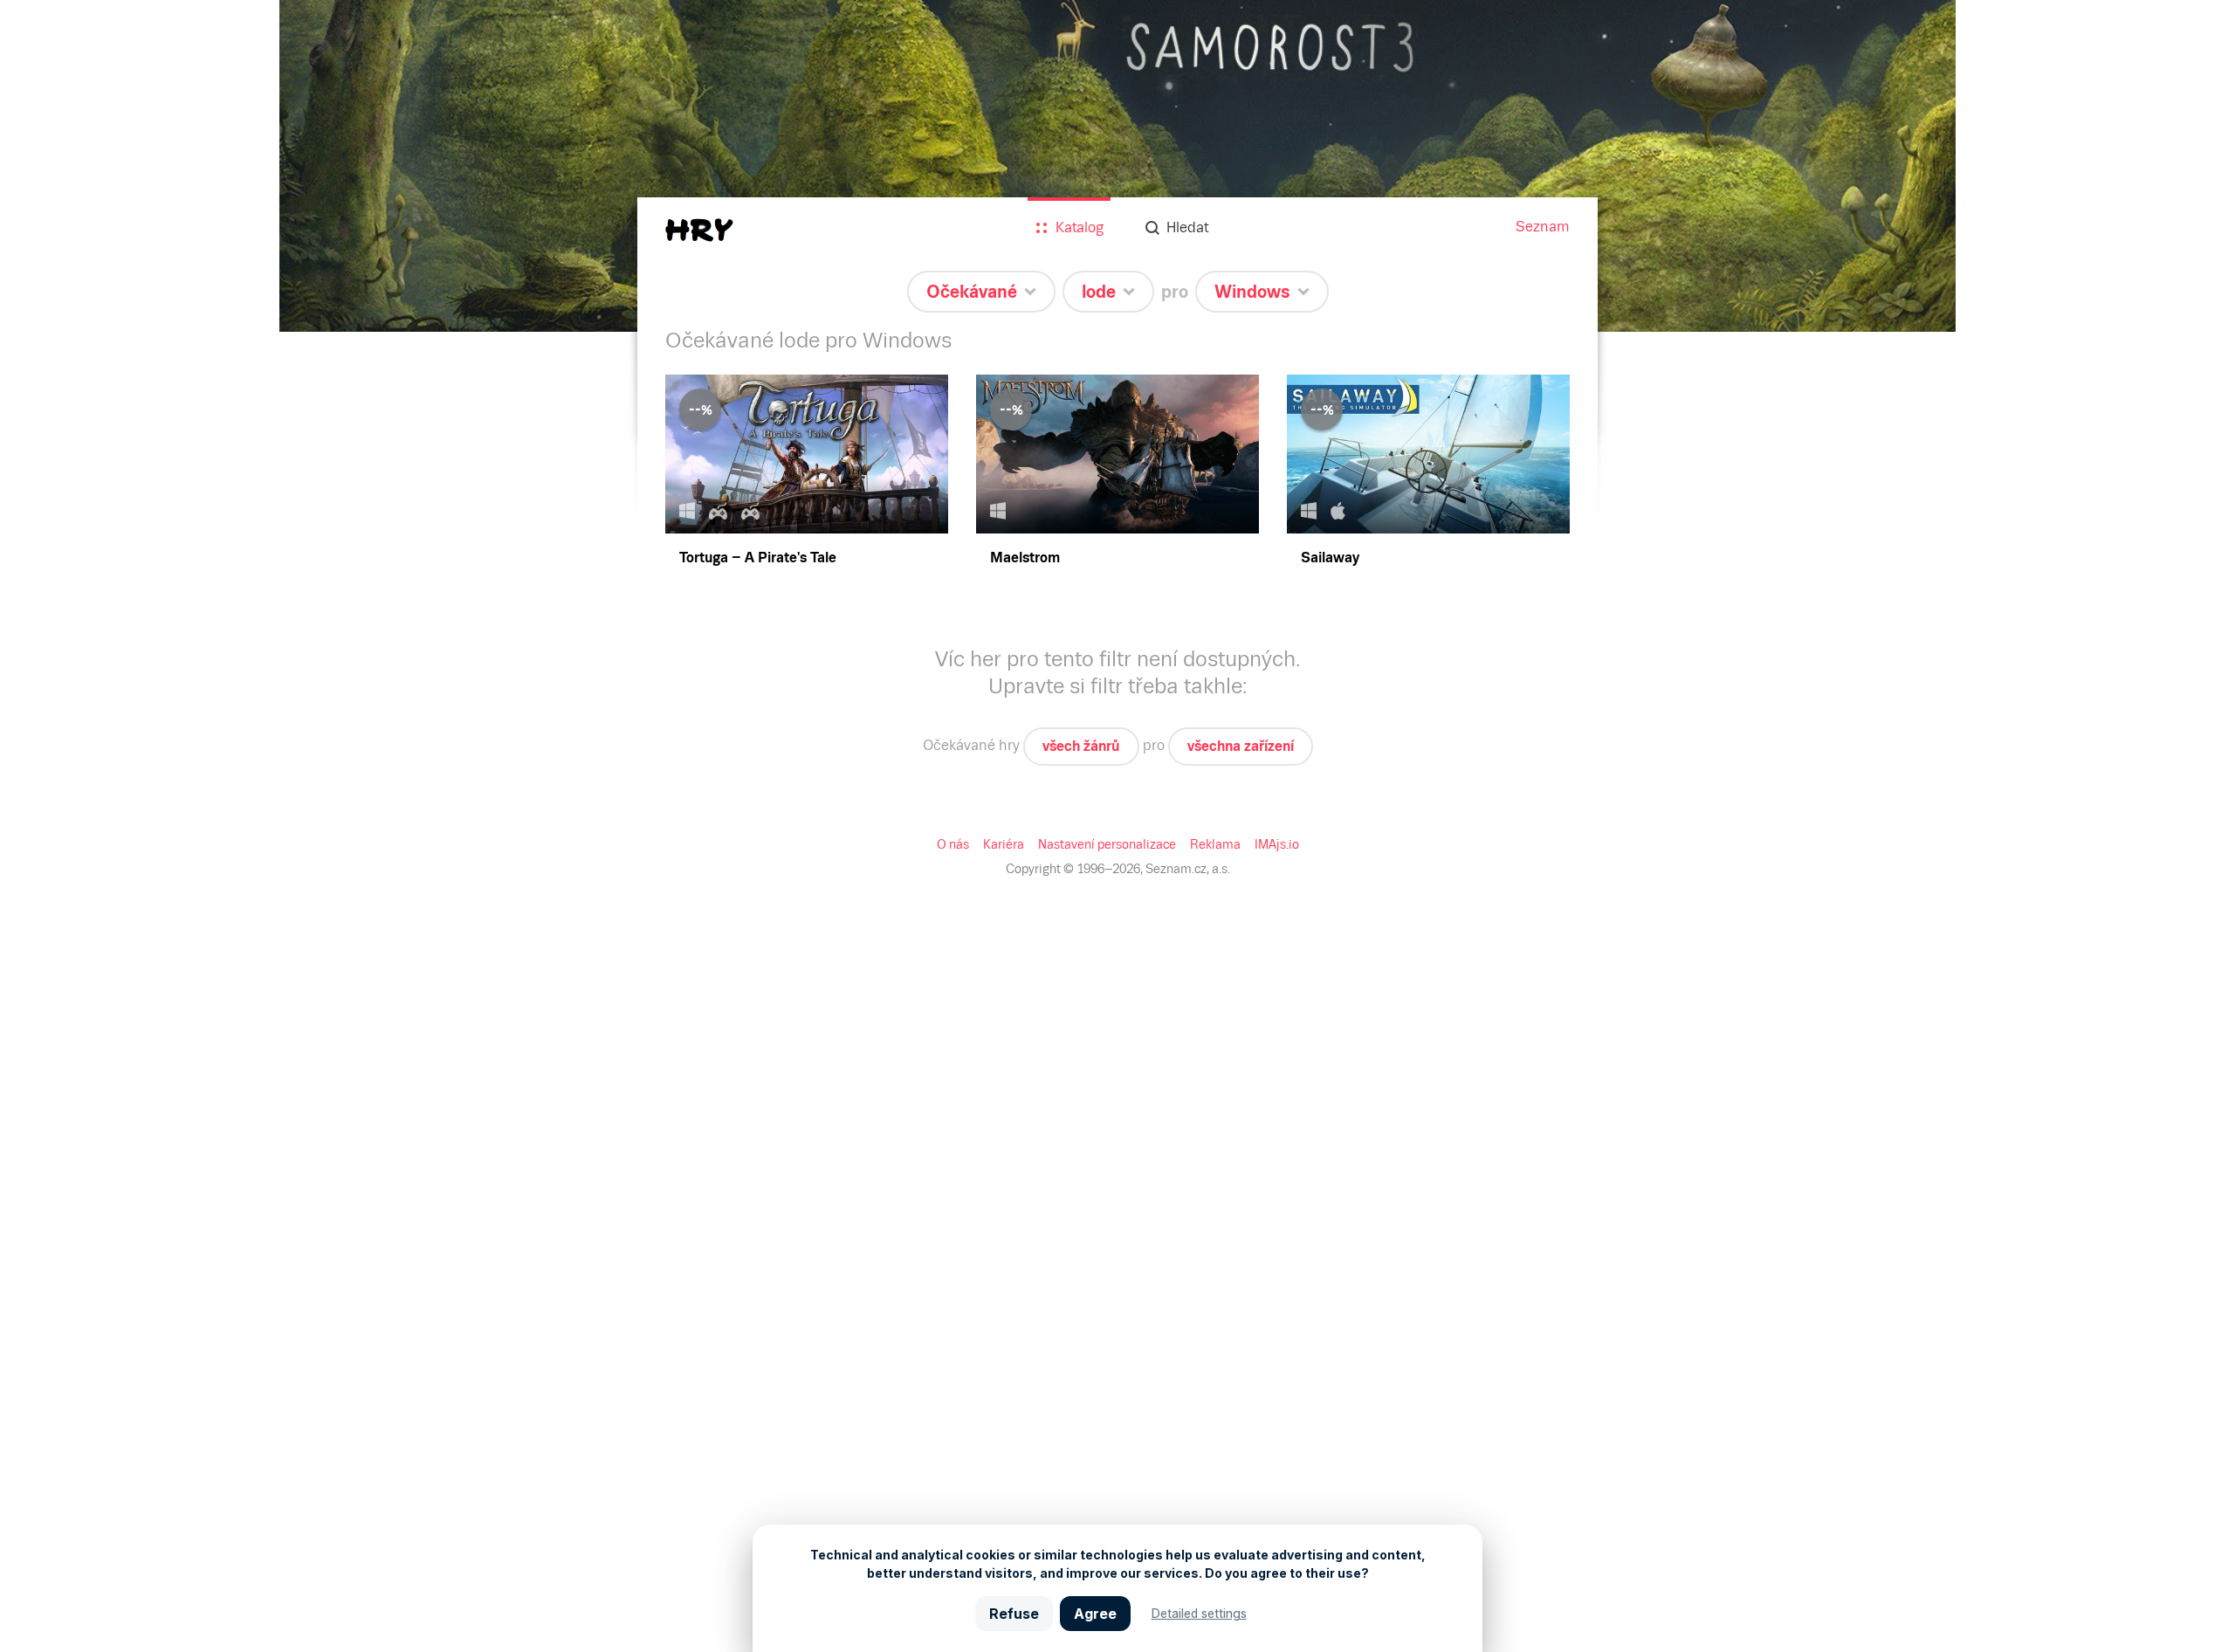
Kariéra (1004, 844)
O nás (953, 844)
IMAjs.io (1277, 844)
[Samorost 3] (1117, 166)
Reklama (1215, 844)
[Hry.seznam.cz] (699, 230)
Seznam (1543, 227)
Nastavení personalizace (1107, 844)
